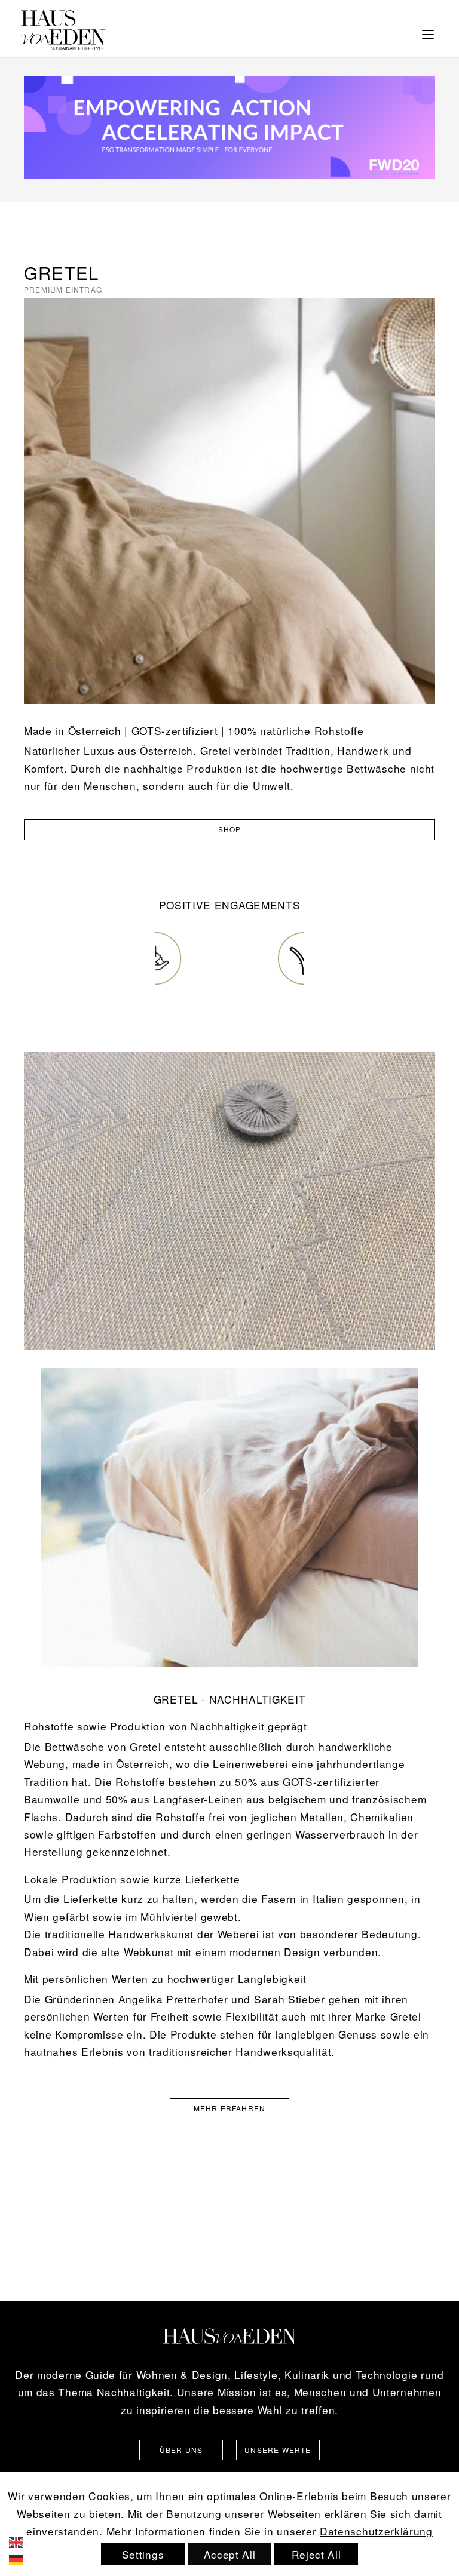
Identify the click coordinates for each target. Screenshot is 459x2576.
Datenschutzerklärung (376, 2531)
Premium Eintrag (63, 289)
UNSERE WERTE (278, 2450)
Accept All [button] (230, 2554)
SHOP (230, 829)
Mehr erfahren (230, 2108)
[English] (25, 2540)
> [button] (301, 960)
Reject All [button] (316, 2554)
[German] (25, 2558)
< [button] (158, 960)
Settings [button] (143, 2554)
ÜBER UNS (181, 2450)
